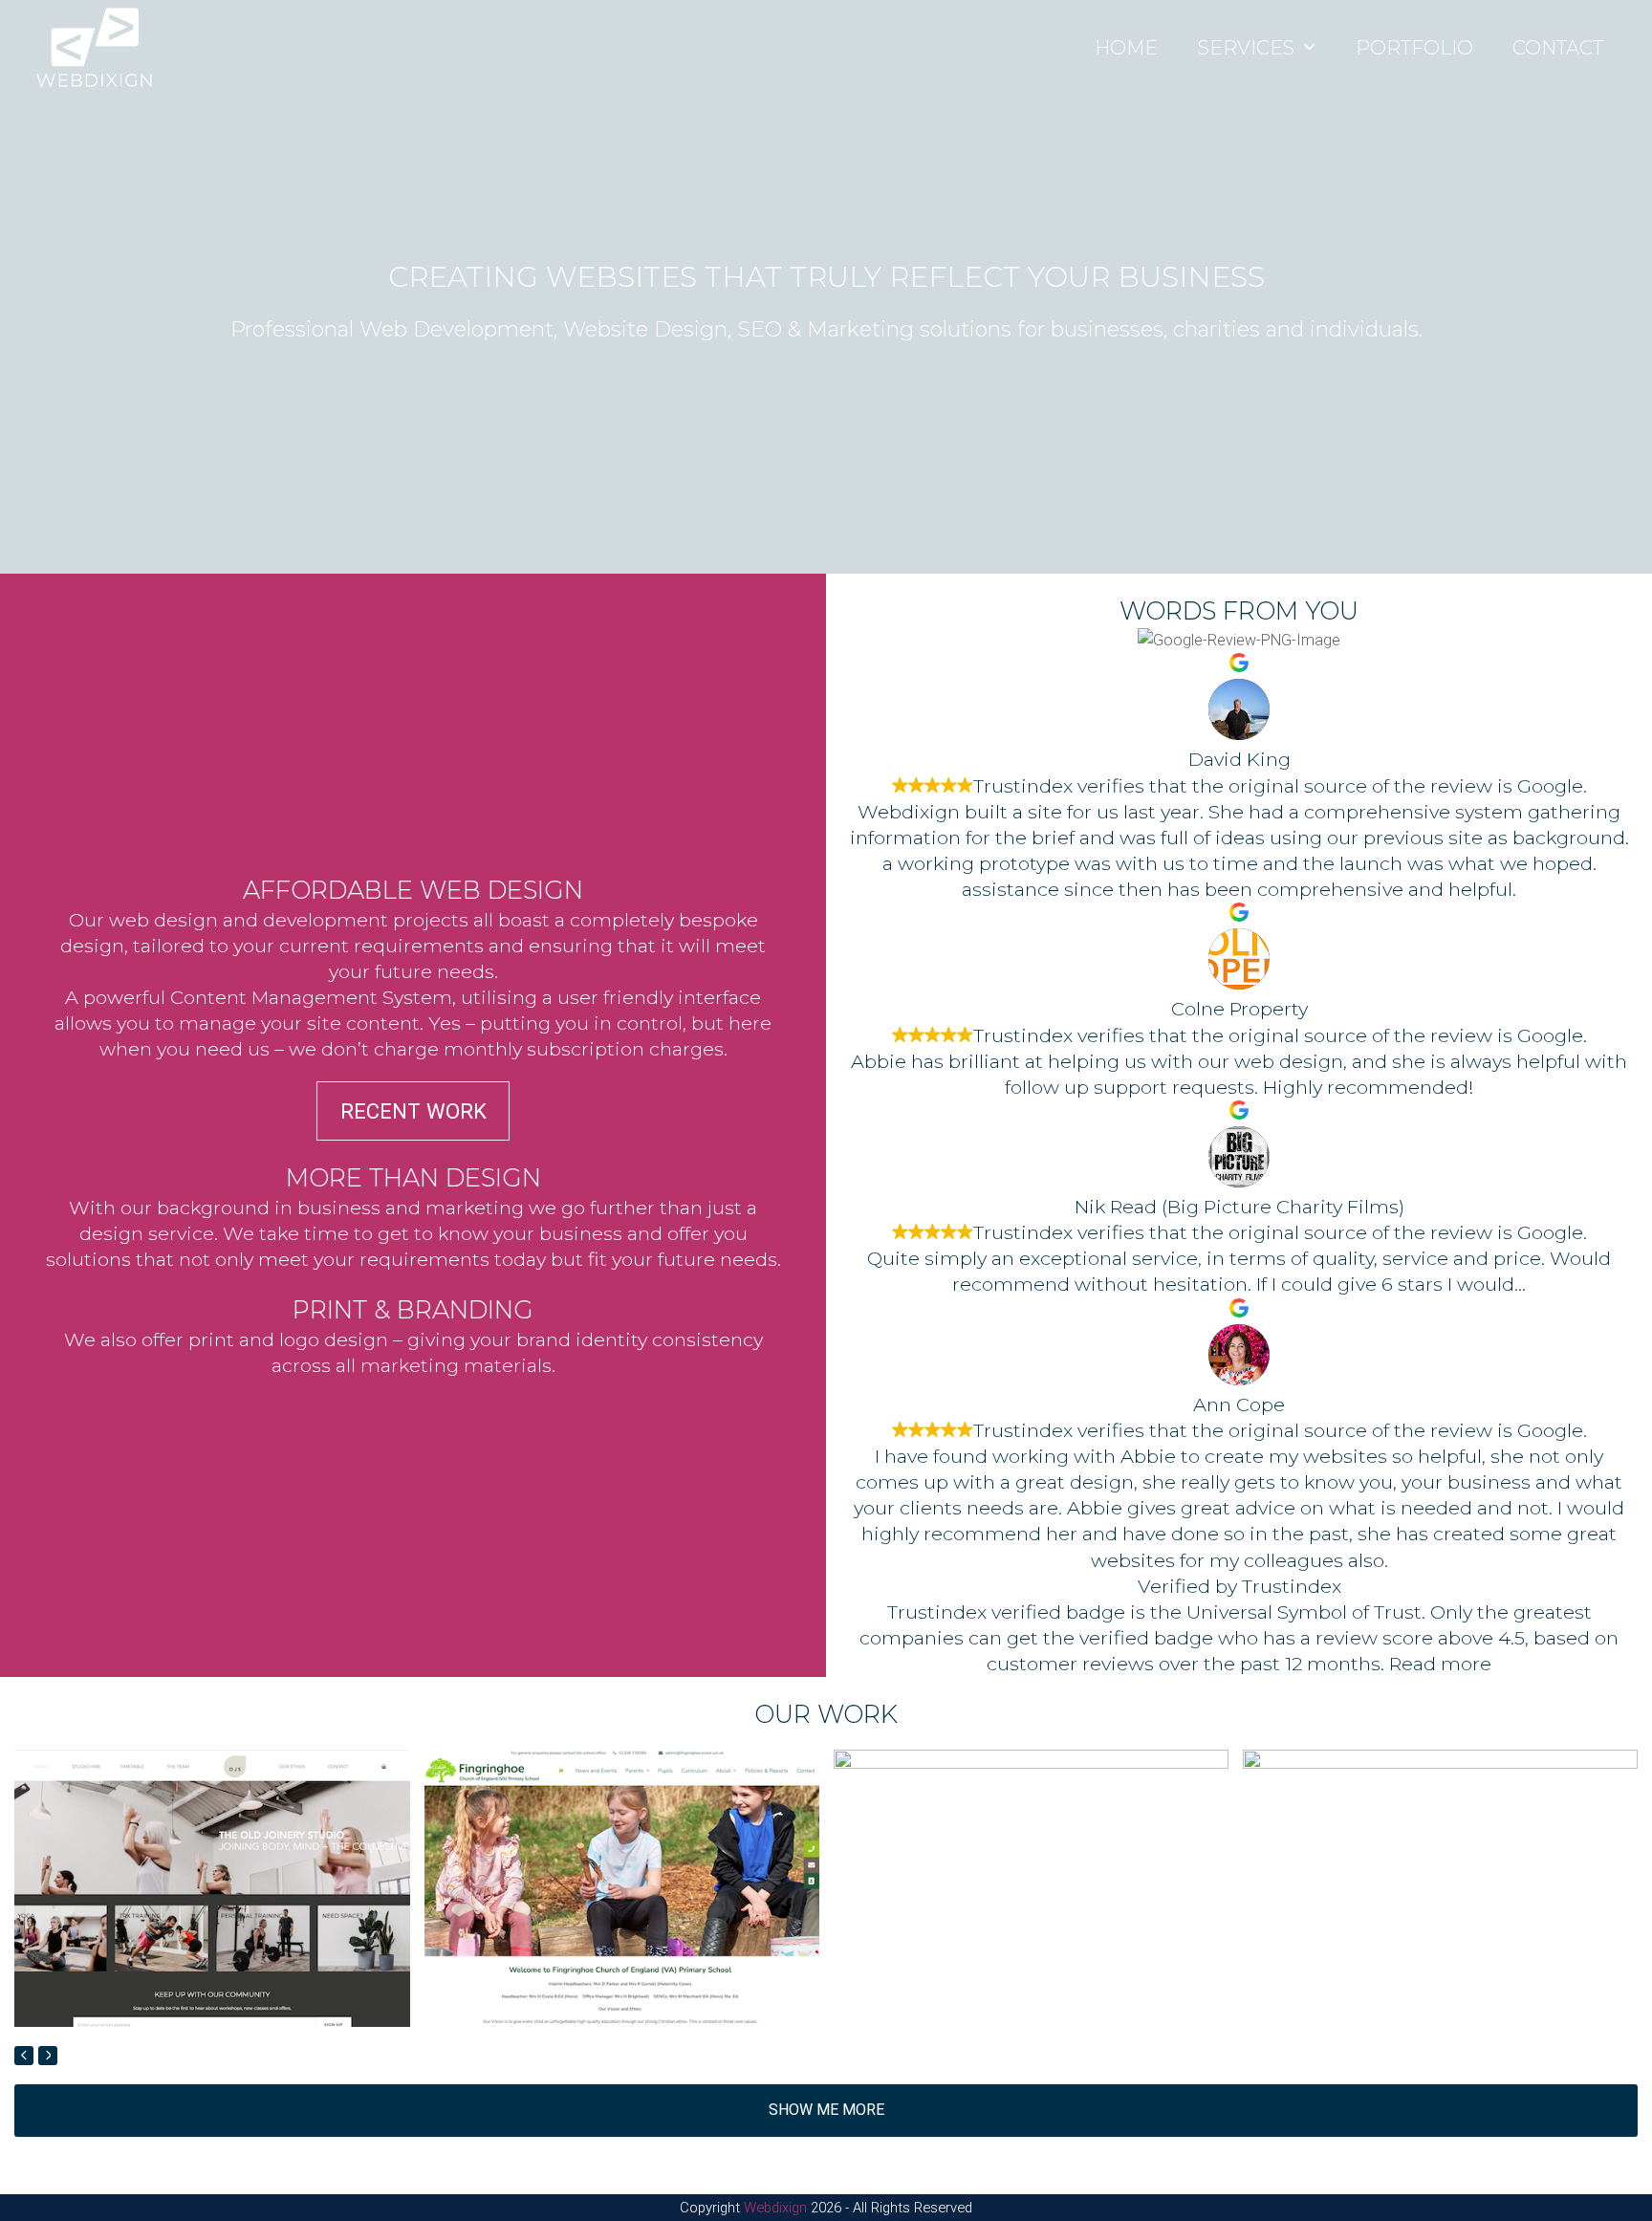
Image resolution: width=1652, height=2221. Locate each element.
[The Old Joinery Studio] (212, 1887)
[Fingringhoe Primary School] (622, 1887)
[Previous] (24, 2056)
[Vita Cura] (1440, 1887)
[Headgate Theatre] (1031, 1887)
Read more (1440, 1664)
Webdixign (775, 2208)
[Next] (48, 2056)
